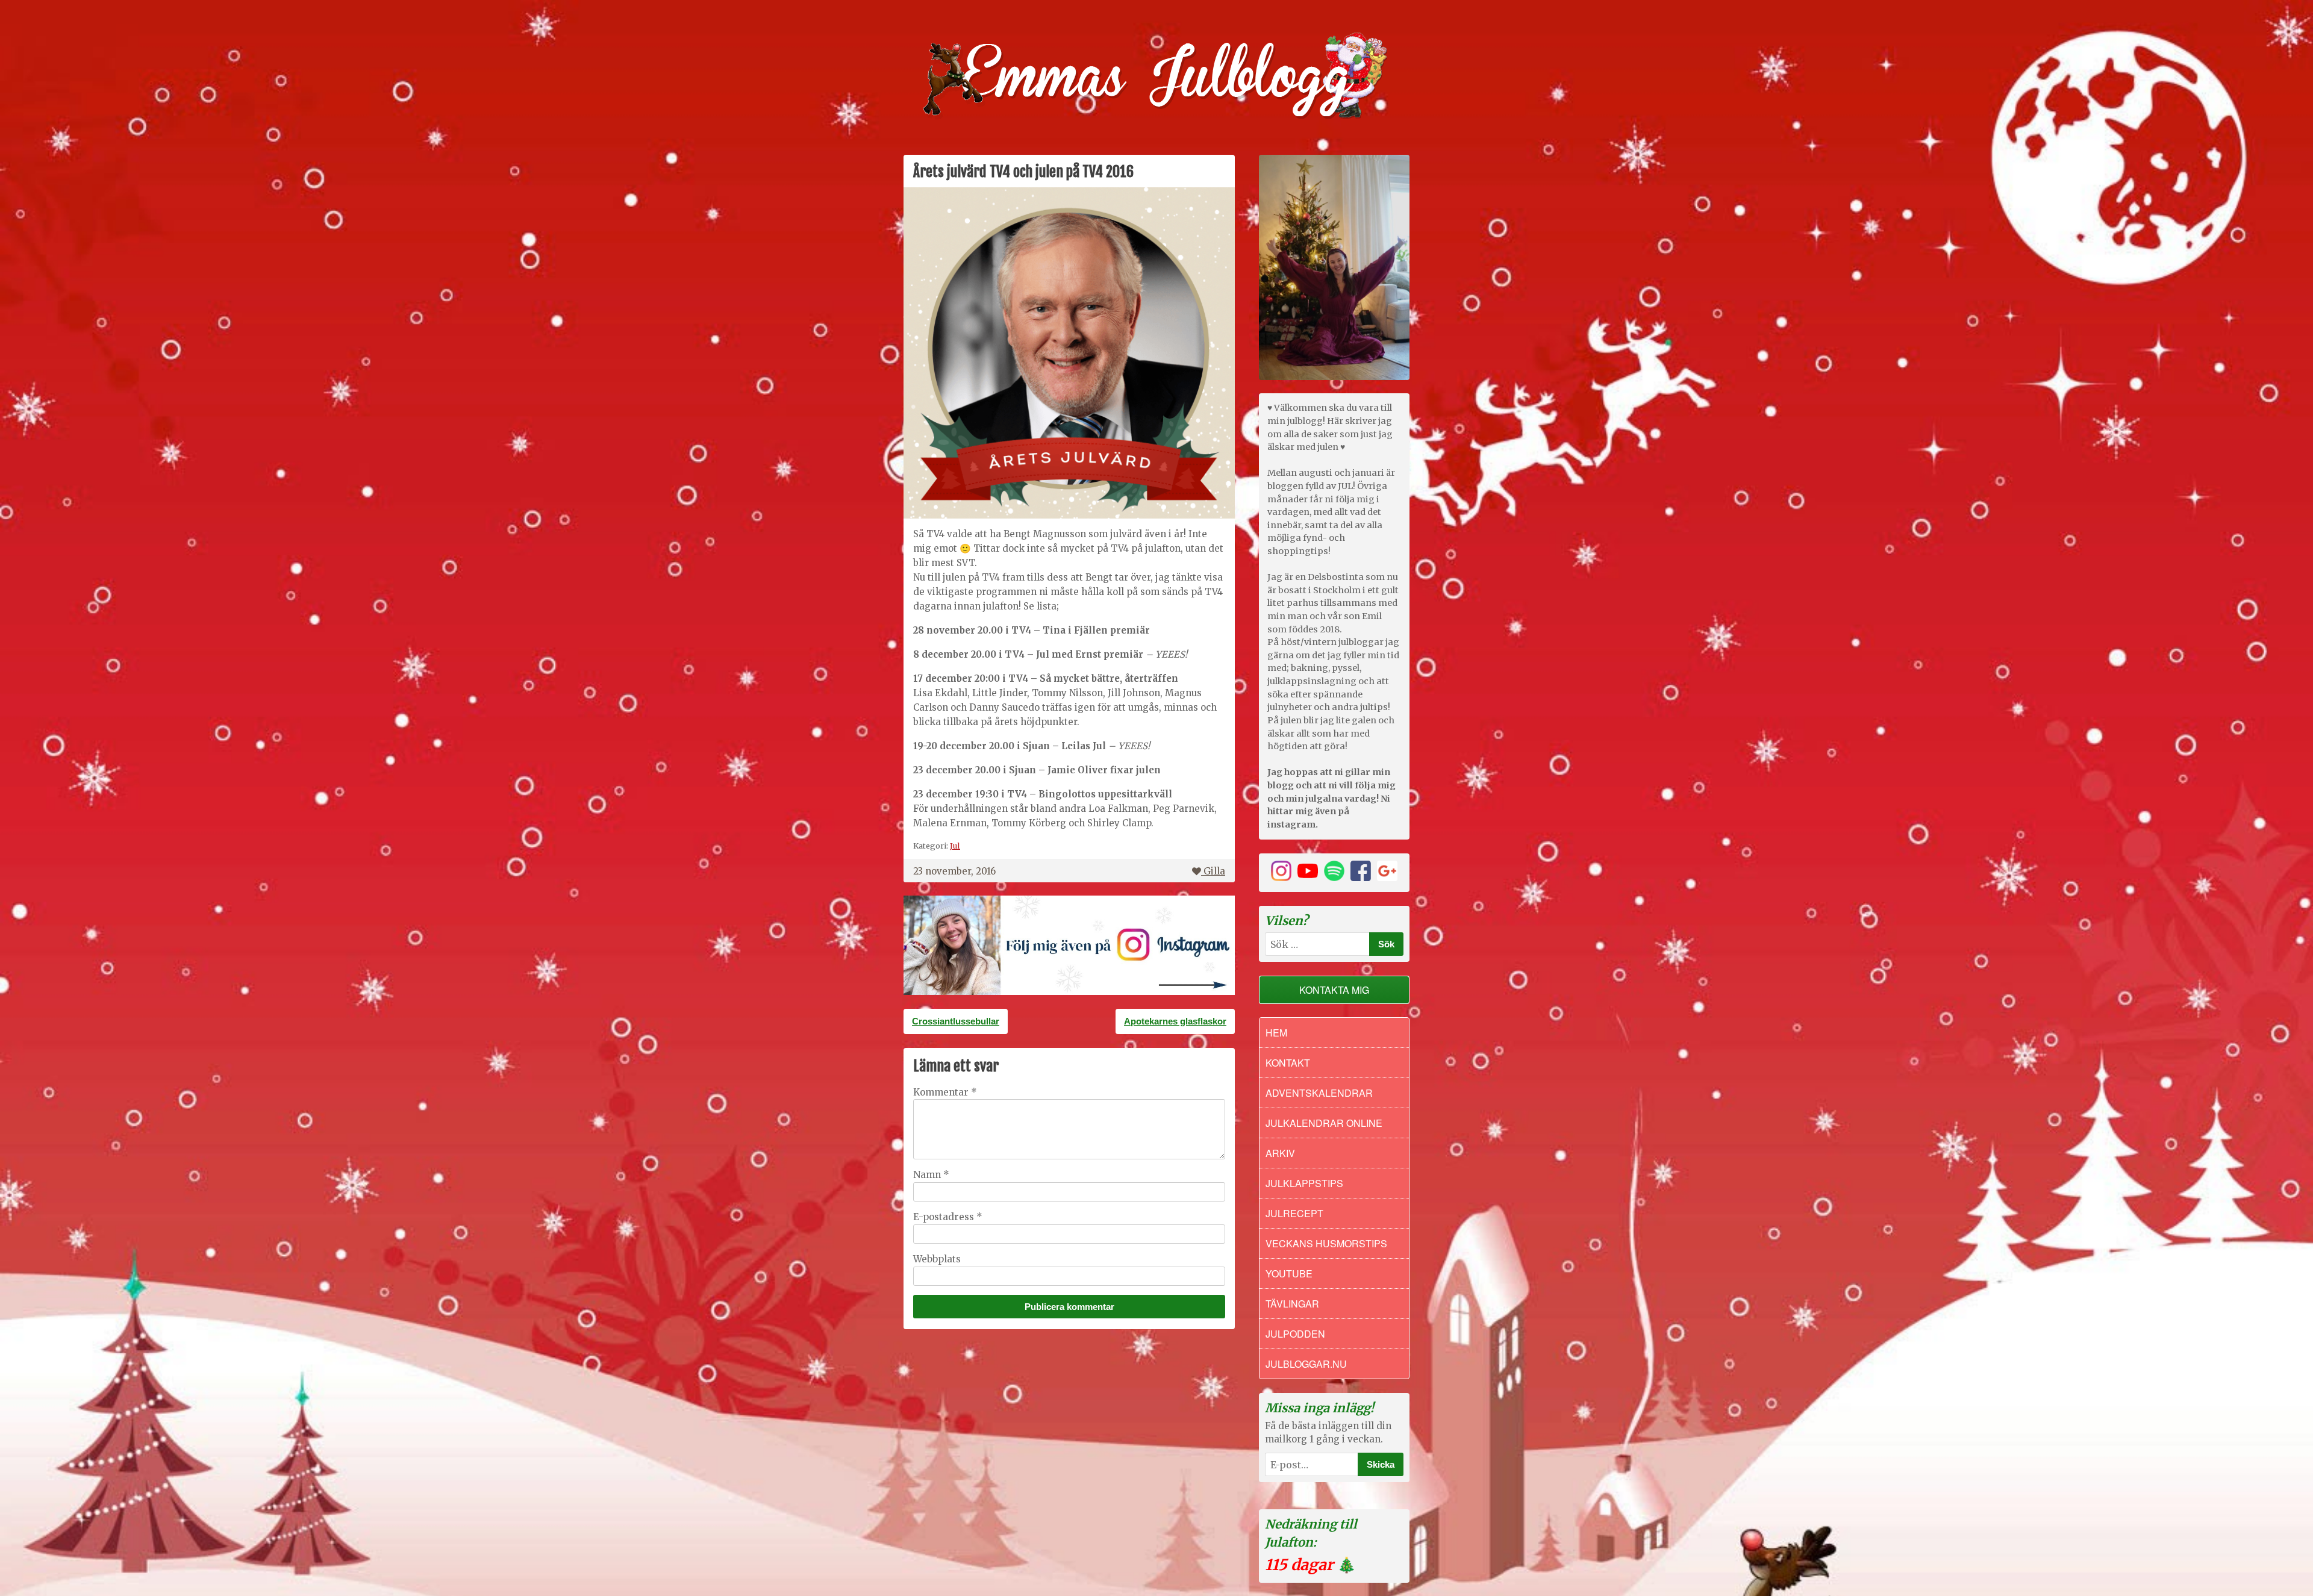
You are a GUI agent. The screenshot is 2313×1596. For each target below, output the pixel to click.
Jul (955, 846)
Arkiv (1280, 1153)
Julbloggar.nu (1306, 1364)
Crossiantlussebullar (956, 1021)
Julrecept (1294, 1213)
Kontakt (1288, 1063)
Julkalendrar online (1324, 1123)
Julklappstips (1304, 1183)
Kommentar (945, 1092)
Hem (1276, 1033)
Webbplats (937, 1259)
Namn (931, 1175)
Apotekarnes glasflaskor (1175, 1021)
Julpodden (1295, 1334)
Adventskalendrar (1319, 1093)
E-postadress (948, 1217)
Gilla (1214, 871)
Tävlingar (1292, 1304)
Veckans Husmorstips (1326, 1243)
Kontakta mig (1334, 990)
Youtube (1289, 1273)
